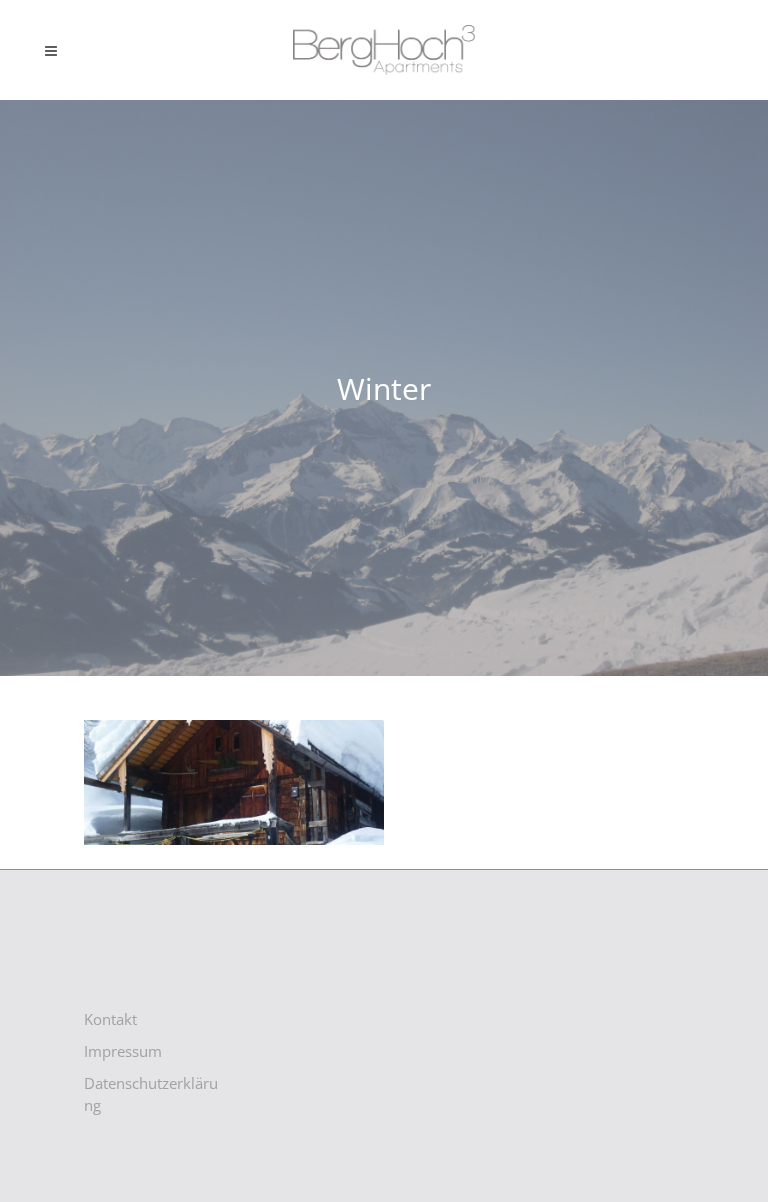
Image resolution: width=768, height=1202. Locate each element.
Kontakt (110, 1019)
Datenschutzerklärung (151, 1094)
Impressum (123, 1051)
